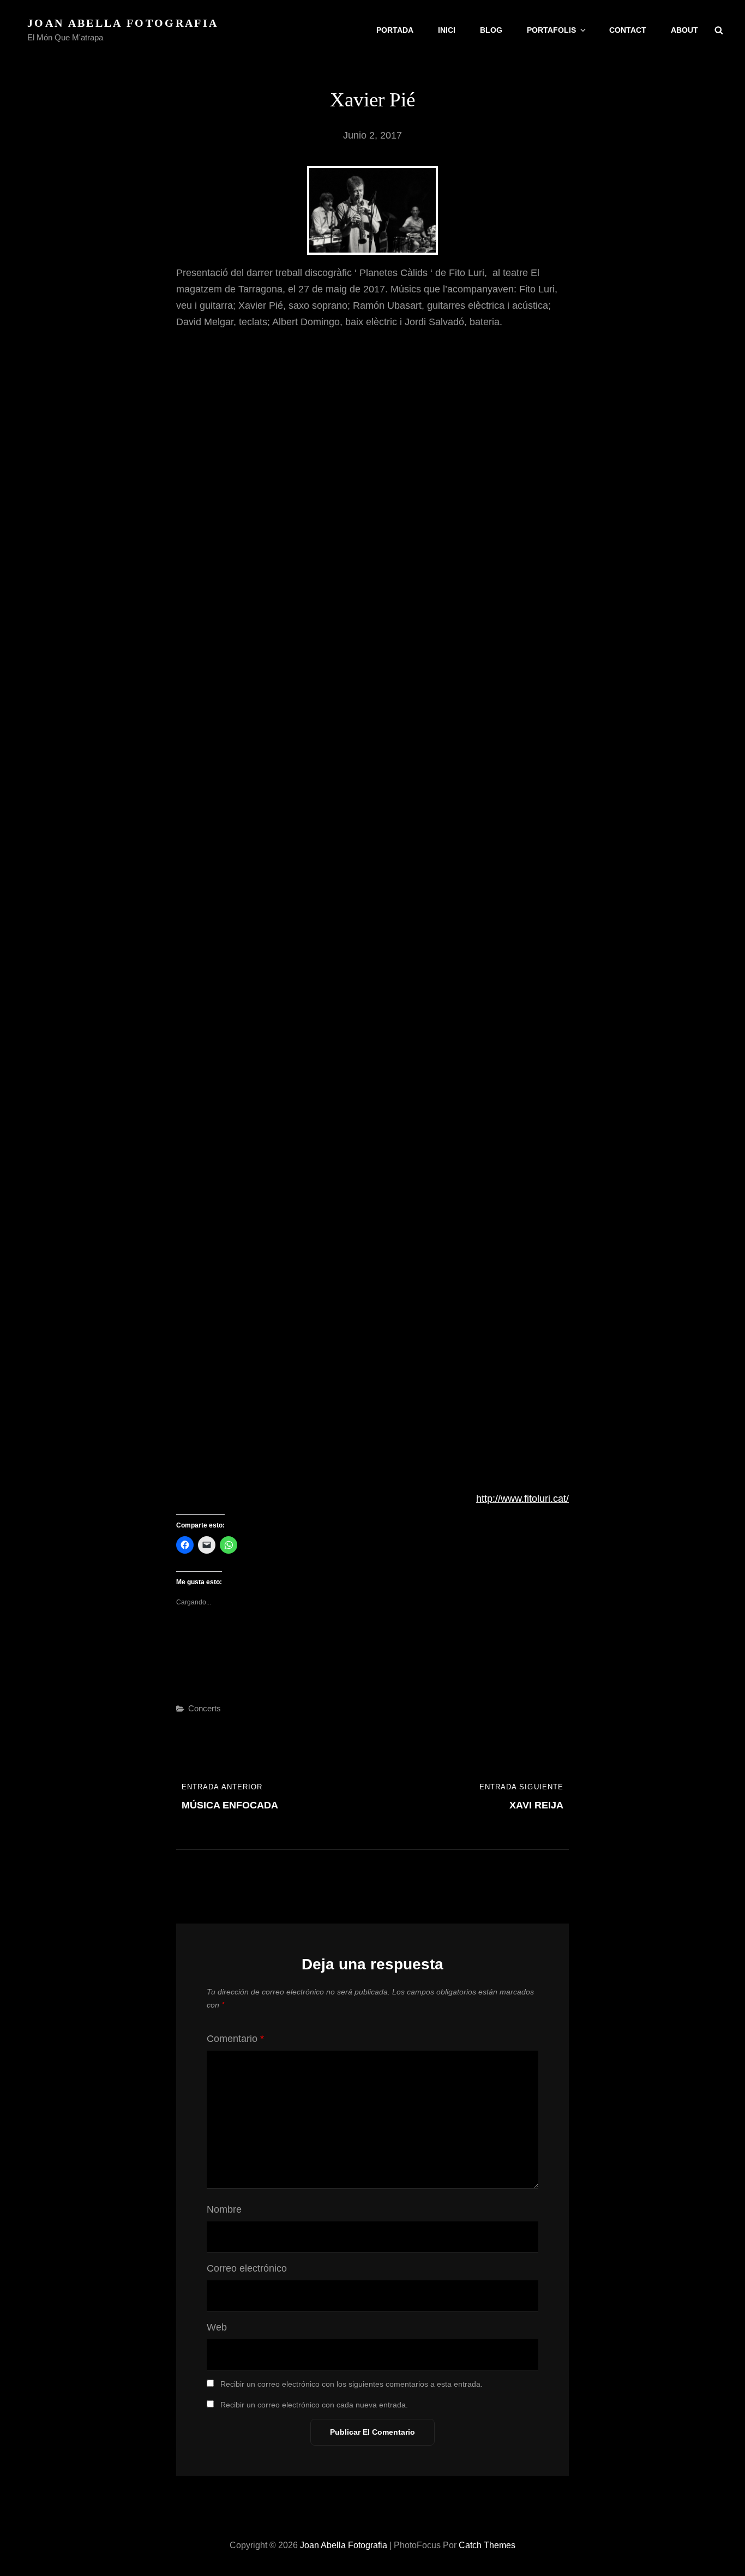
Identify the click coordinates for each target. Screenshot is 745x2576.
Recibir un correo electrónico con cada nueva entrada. (314, 2405)
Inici (447, 30)
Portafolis (551, 30)
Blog (491, 30)
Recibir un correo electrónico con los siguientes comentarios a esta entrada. (352, 2384)
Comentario (235, 2039)
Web (217, 2327)
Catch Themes (487, 2545)
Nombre (224, 2209)
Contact (628, 30)
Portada (395, 30)
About (684, 30)
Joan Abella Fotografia (123, 23)
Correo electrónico (247, 2268)
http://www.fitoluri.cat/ (522, 1499)
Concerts (205, 1708)
